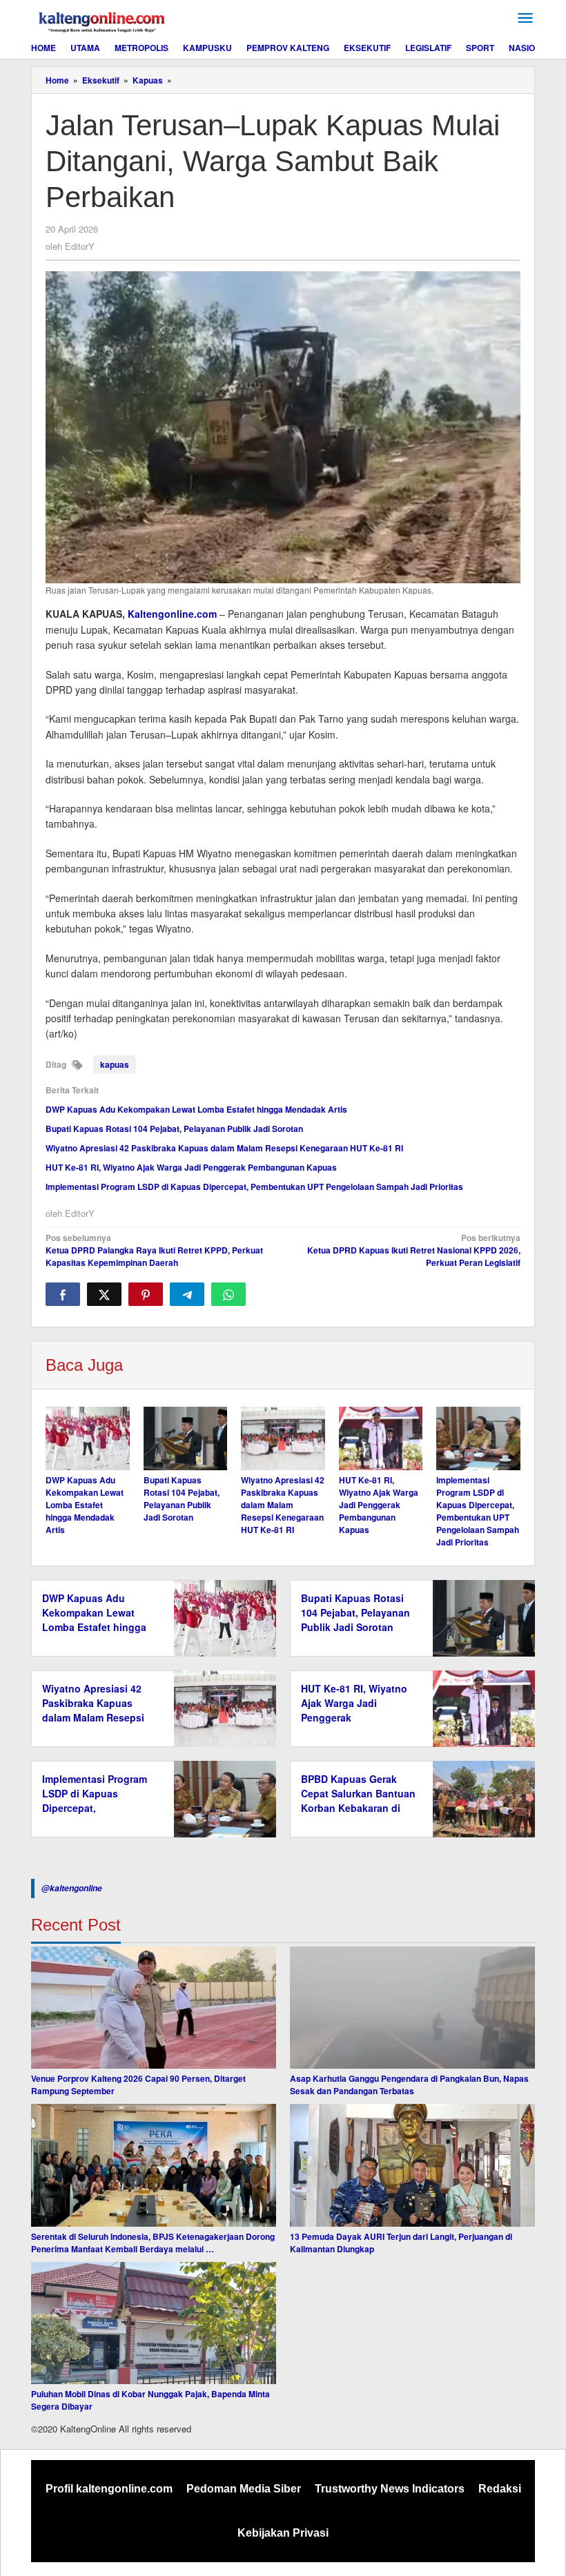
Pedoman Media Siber (244, 2489)
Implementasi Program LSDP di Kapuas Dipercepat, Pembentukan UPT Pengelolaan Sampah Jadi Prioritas (254, 1187)
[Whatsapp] (228, 1294)
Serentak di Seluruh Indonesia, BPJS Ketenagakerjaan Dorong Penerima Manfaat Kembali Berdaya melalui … (153, 2243)
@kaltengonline (72, 1888)
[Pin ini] (146, 1294)
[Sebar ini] (63, 1294)
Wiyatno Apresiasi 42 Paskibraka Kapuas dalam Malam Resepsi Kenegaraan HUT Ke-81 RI (224, 1148)
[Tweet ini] (104, 1294)
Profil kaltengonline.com (109, 2489)
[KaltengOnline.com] (103, 20)
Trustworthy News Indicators (390, 2489)
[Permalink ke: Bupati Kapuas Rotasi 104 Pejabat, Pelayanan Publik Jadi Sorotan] (186, 1438)
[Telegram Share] (187, 1294)
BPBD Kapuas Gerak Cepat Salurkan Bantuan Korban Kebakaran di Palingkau (358, 1801)
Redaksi (500, 2489)
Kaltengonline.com (172, 614)
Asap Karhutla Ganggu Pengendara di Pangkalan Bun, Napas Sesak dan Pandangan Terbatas (409, 2085)
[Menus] (525, 18)
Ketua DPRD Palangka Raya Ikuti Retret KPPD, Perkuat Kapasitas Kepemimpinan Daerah (154, 1250)
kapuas (115, 1064)
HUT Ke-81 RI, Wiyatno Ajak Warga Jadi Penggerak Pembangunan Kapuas (191, 1167)
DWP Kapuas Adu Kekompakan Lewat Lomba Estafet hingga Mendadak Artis (196, 1109)
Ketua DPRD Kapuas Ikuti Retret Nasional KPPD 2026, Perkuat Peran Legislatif (414, 1250)
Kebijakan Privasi (283, 2533)
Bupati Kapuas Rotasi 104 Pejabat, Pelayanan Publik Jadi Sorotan (174, 1129)
